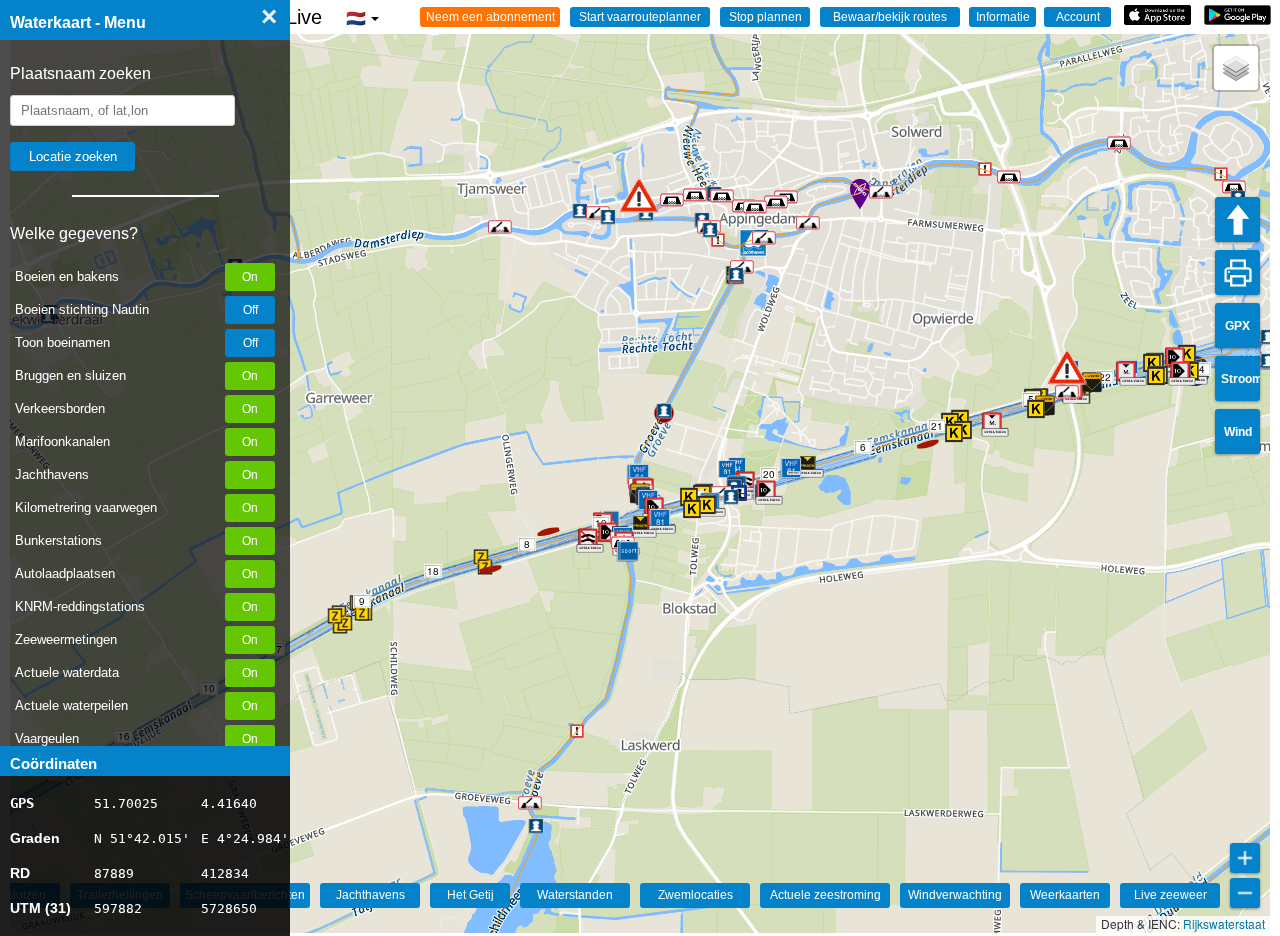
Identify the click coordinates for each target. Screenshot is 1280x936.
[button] (1067, 367)
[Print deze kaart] (1237, 272)
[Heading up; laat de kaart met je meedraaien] (1237, 219)
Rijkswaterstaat (1224, 923)
